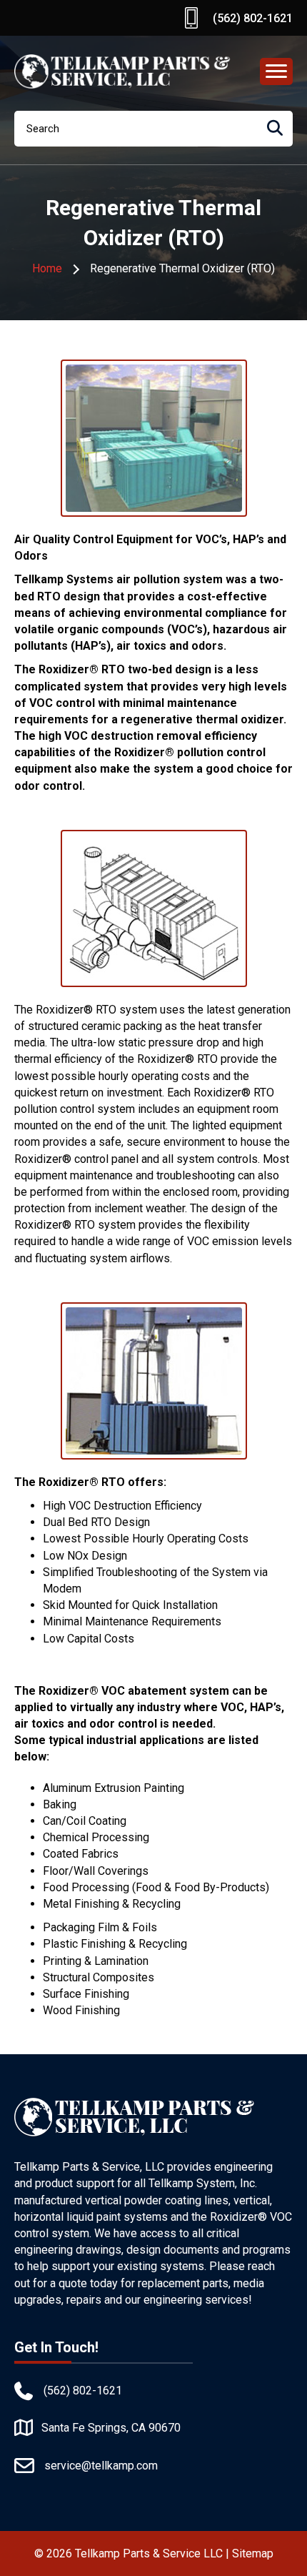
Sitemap (253, 2553)
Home (47, 268)
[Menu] (276, 71)
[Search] (275, 129)
